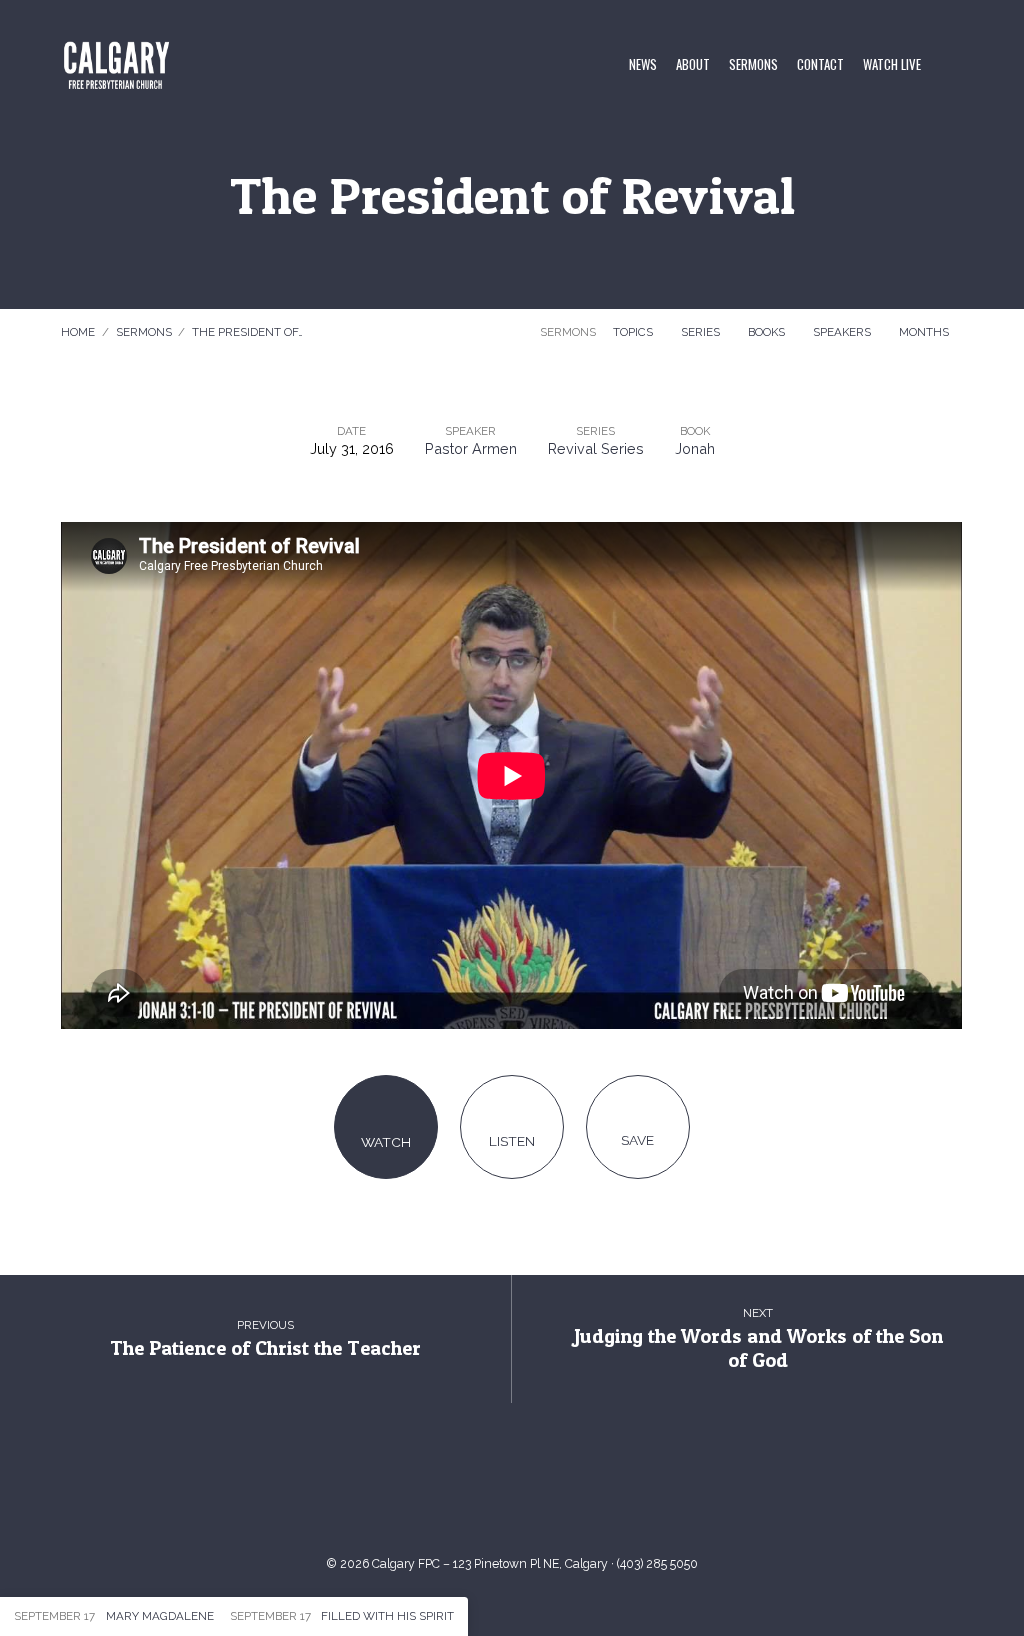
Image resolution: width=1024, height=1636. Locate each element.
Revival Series (596, 448)
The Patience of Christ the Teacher (265, 1347)
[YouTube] (489, 1487)
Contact (820, 65)
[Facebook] (534, 1487)
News (643, 65)
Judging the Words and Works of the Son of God (758, 1348)
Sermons (753, 65)
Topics (634, 332)
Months (925, 332)
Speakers (843, 332)
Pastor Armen (471, 448)
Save (637, 1140)
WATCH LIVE (892, 65)
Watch (386, 1142)
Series (702, 332)
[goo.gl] (445, 1487)
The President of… (247, 332)
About (693, 65)
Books (768, 332)
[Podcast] (578, 1487)
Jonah (695, 448)
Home (78, 332)
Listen (512, 1141)
